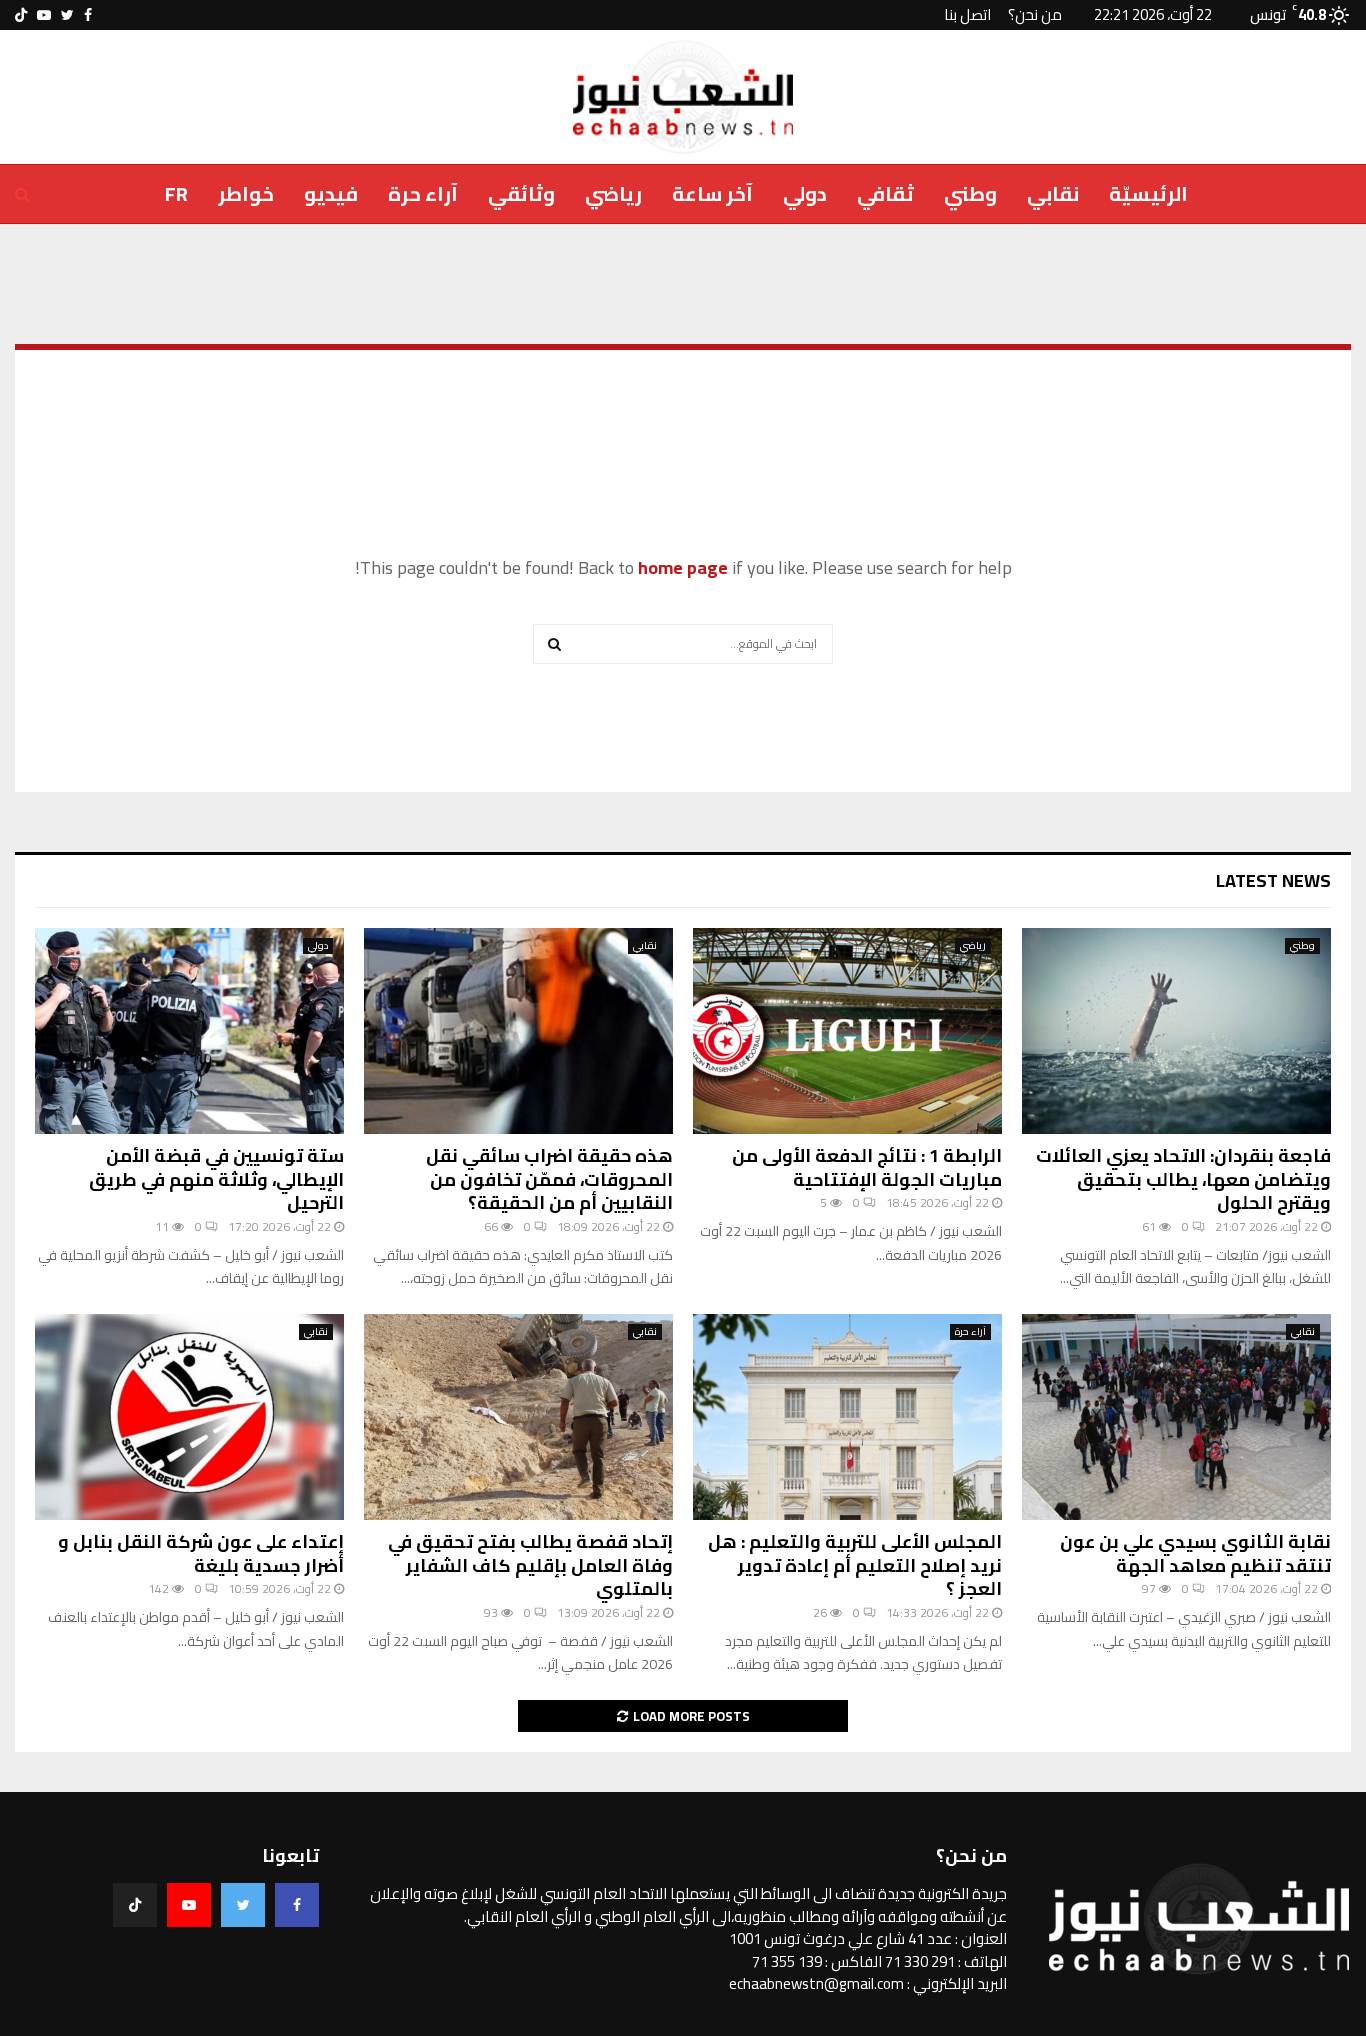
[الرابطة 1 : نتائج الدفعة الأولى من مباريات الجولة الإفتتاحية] (847, 1031)
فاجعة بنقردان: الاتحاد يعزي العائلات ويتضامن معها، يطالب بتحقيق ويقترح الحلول (1183, 1179)
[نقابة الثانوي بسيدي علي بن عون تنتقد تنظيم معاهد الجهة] (1176, 1417)
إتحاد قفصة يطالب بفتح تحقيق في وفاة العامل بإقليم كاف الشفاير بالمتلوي (530, 1565)
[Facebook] (297, 1905)
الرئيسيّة (1148, 193)
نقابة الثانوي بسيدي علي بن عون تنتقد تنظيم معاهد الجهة (1195, 1553)
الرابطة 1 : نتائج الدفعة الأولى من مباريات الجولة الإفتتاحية (867, 1167)
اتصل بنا (967, 14)
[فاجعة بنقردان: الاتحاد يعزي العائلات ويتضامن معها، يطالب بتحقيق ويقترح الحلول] (1176, 1031)
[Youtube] (189, 1905)
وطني (970, 193)
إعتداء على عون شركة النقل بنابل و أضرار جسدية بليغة (201, 1553)
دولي (805, 193)
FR (176, 193)
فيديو (331, 193)
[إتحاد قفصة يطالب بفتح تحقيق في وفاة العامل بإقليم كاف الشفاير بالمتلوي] (518, 1417)
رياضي (613, 193)
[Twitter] (243, 1905)
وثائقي (521, 193)
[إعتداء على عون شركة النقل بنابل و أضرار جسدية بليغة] (189, 1417)
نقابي (1053, 193)
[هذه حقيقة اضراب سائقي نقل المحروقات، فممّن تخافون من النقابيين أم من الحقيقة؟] (518, 1031)
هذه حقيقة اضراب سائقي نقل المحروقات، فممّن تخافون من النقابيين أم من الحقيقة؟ (549, 1179)
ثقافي (885, 193)
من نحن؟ (1035, 14)
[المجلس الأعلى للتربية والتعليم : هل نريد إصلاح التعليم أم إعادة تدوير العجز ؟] (847, 1417)
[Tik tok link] (21, 15)
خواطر (246, 193)
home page (683, 567)
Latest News (1273, 880)
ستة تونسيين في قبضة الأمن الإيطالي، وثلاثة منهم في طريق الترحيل (216, 1179)
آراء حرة (423, 193)
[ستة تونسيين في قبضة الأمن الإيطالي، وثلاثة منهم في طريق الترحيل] (189, 1031)
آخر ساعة (712, 193)
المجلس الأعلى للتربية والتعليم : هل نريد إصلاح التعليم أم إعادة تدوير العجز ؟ (855, 1565)
